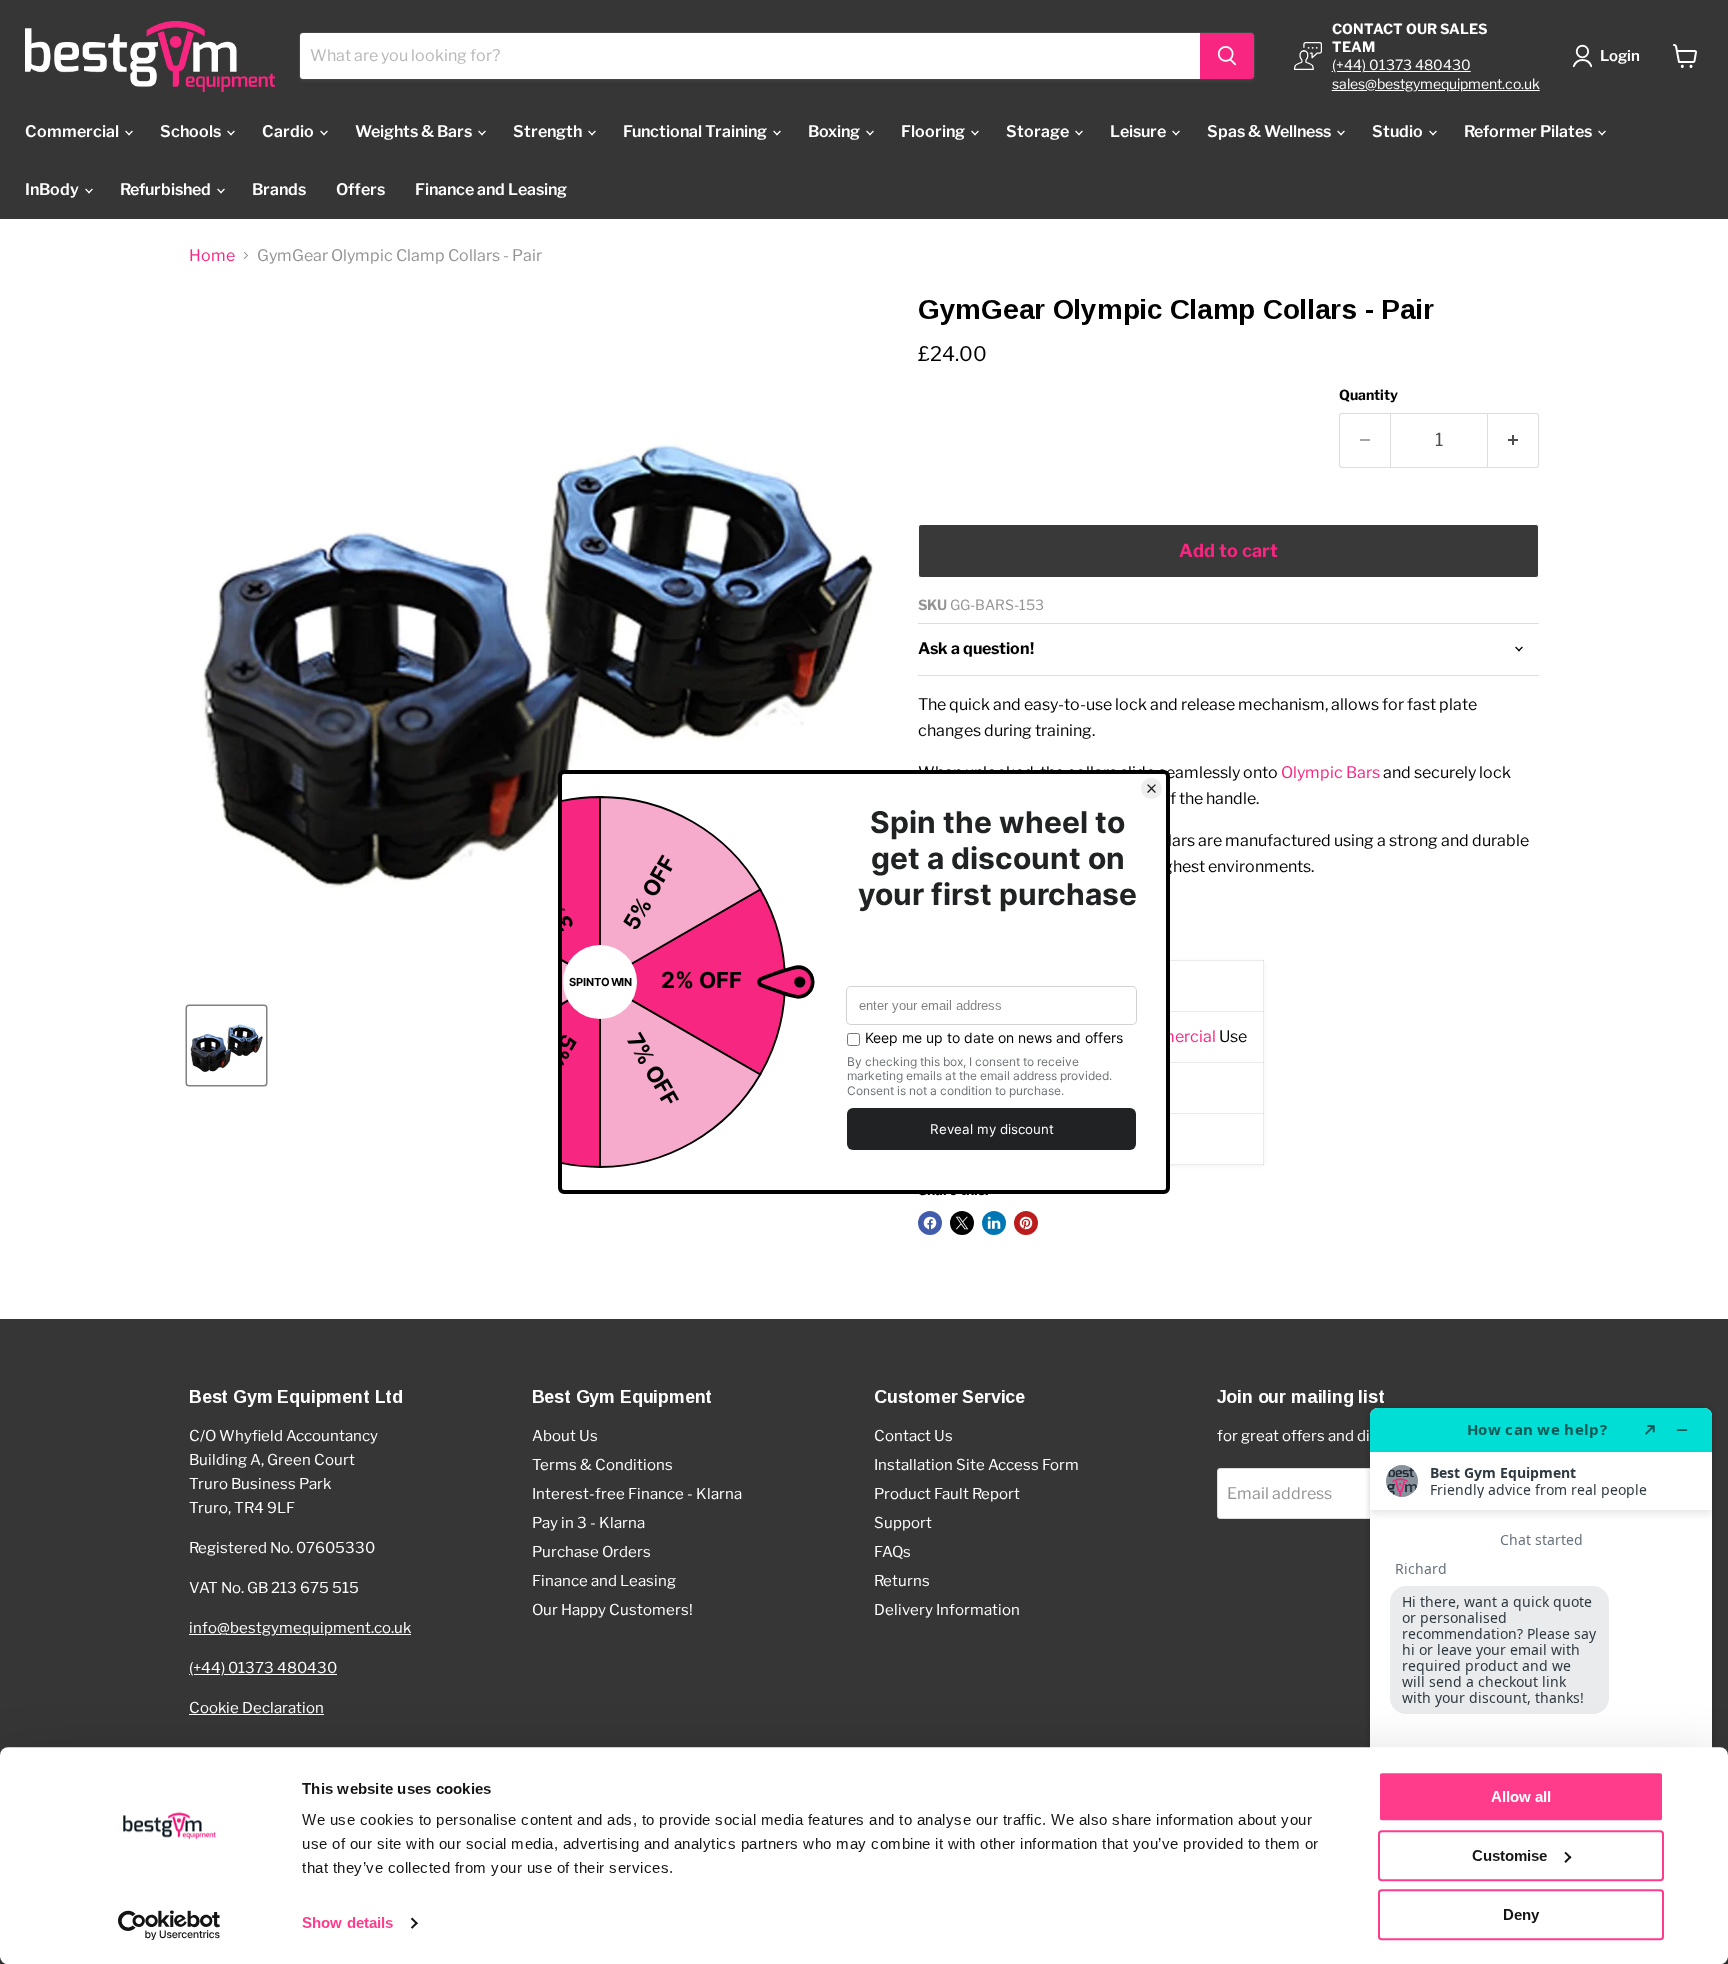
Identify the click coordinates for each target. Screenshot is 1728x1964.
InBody (53, 189)
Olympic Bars (1330, 772)
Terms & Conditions (602, 1465)
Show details (347, 1923)
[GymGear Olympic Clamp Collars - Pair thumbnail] (226, 1045)
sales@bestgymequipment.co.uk (1436, 83)
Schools (192, 131)
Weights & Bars (415, 131)
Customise (1509, 1855)
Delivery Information (947, 1610)
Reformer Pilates (1529, 131)
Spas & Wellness (1270, 131)
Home (212, 256)
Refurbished (167, 189)
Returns (902, 1581)
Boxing (835, 131)
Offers (360, 189)
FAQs (892, 1552)
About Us (565, 1436)
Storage (1039, 131)
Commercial (73, 131)
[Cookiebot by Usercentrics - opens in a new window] (169, 1925)
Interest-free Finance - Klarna (637, 1494)
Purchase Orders (591, 1552)
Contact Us (913, 1436)
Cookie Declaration (256, 1708)
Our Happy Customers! (612, 1610)
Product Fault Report (947, 1494)
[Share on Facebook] (930, 1223)
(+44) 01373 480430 (1401, 64)
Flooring (934, 131)
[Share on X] (962, 1223)
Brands (279, 189)
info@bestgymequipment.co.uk (300, 1628)
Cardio (289, 131)
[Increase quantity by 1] (1513, 440)
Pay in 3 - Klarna (588, 1523)
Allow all (1521, 1796)
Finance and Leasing (491, 189)
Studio (1399, 131)
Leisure (1139, 131)
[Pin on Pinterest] (1026, 1223)
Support (903, 1523)
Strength (549, 131)
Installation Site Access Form (976, 1465)
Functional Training (696, 131)
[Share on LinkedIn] (994, 1223)
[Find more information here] (1541, 1678)
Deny (1521, 1914)
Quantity (1368, 395)
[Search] (1227, 56)
